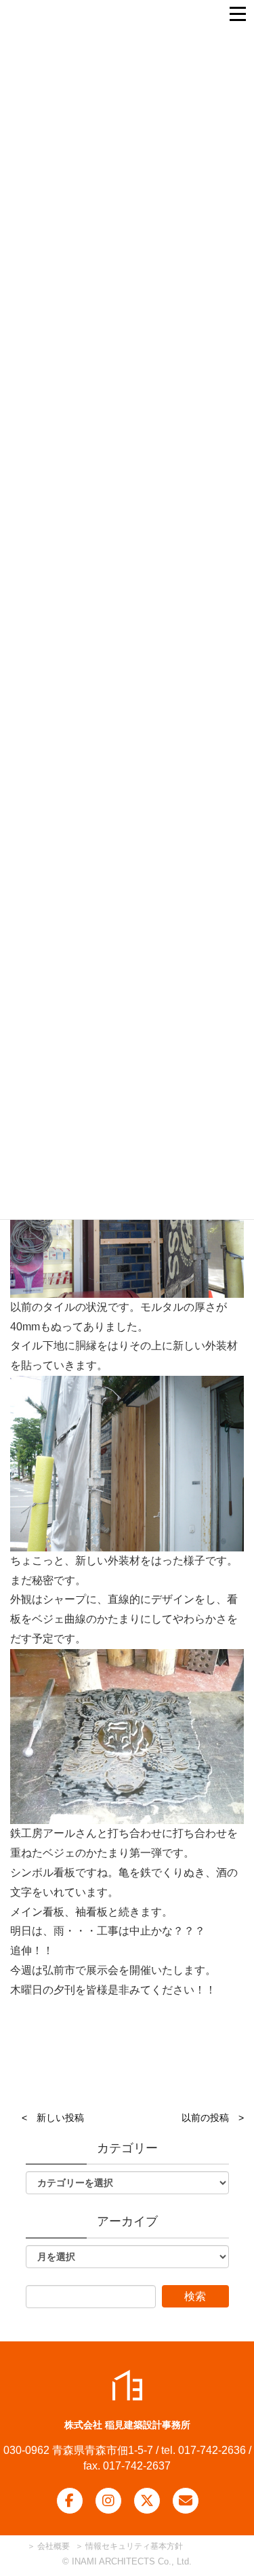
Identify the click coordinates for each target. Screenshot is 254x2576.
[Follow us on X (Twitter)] (147, 2501)
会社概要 (52, 2546)
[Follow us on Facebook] (70, 2501)
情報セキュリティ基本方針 (134, 2546)
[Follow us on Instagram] (108, 2501)
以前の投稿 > (213, 2118)
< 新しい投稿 (53, 2118)
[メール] (186, 2501)
